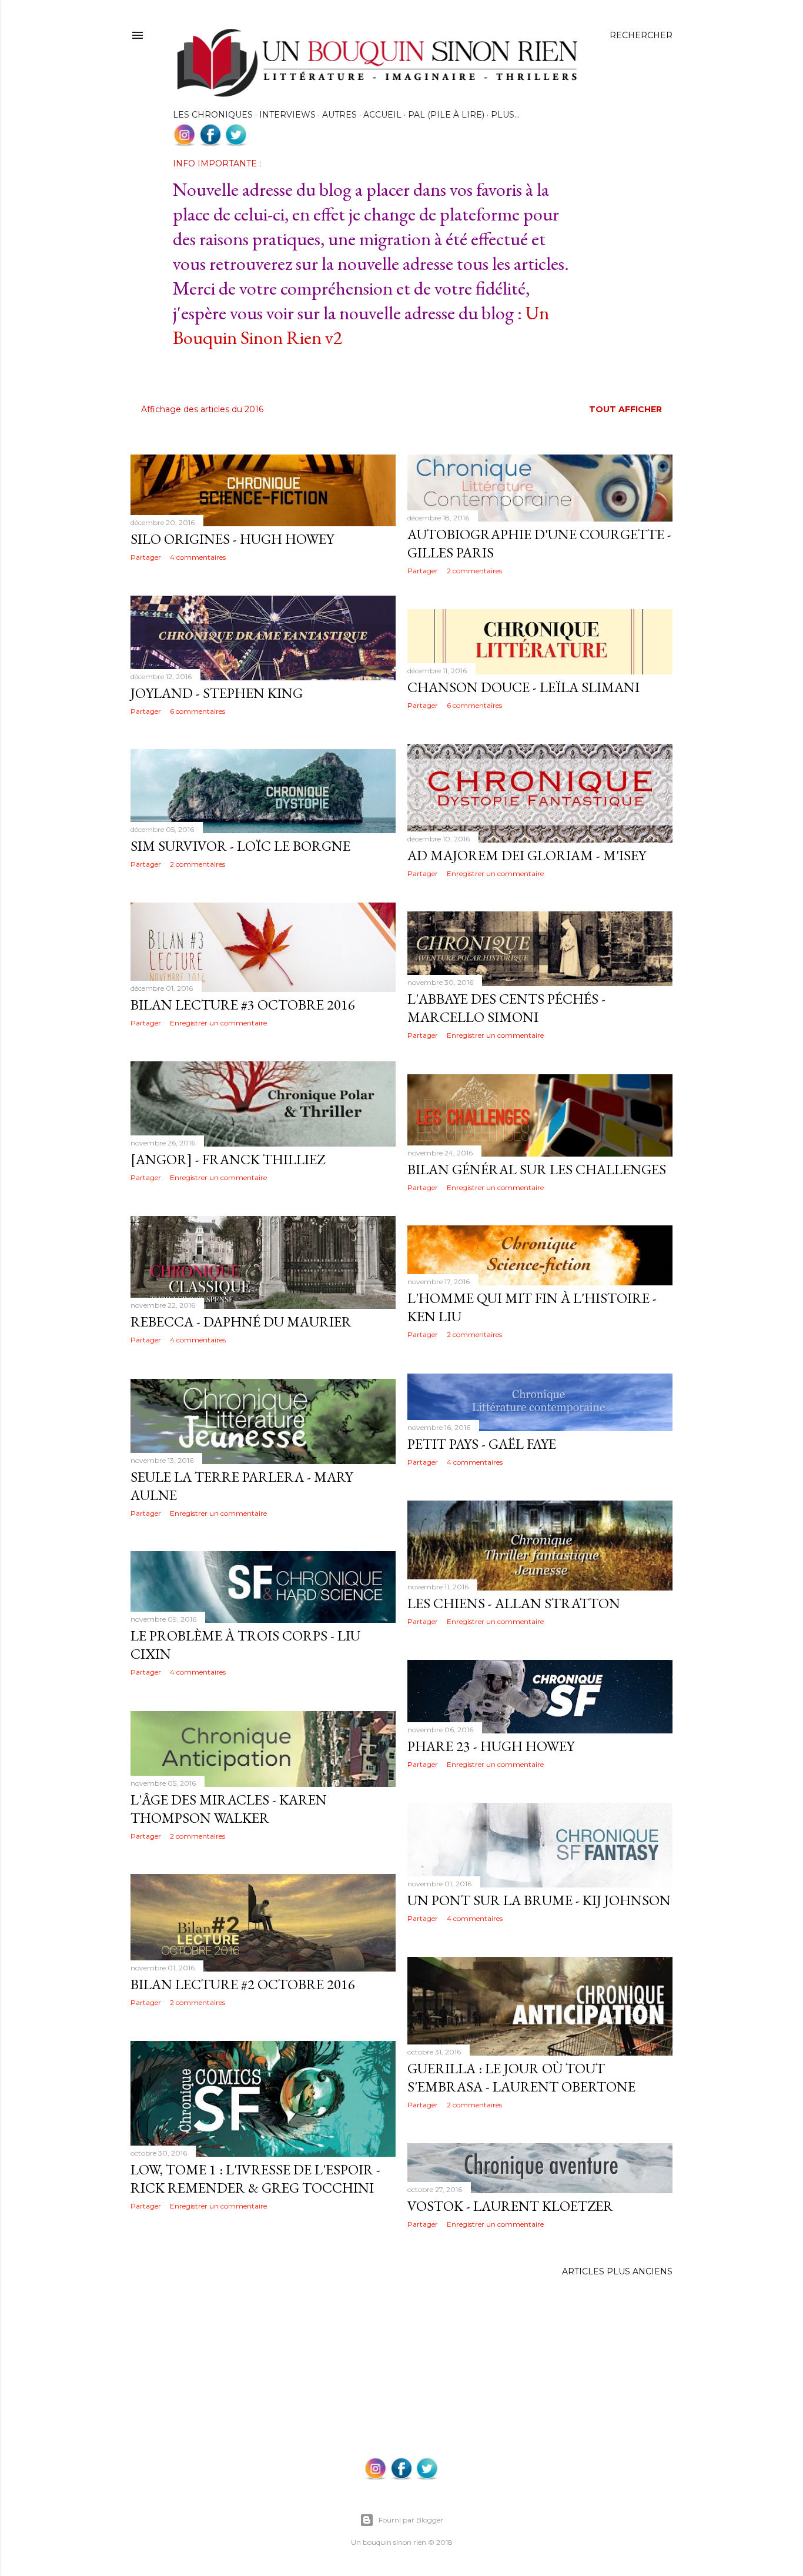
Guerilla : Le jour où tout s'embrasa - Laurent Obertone (521, 2077)
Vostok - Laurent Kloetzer (510, 2206)
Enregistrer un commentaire (495, 873)
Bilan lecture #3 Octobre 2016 (243, 1005)
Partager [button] (146, 557)
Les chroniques (213, 115)
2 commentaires (474, 571)
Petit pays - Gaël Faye (482, 1444)
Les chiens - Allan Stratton (514, 1603)
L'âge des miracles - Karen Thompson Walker (229, 1809)
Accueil (382, 115)
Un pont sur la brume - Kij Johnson (539, 1900)
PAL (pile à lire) (446, 115)
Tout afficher (625, 409)
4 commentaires (198, 557)
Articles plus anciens (617, 2271)
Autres (339, 115)
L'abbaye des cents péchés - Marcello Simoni (506, 1008)
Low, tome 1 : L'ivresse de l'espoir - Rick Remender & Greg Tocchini (255, 2179)
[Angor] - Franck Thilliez (228, 1159)
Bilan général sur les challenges (537, 1169)
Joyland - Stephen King (217, 693)
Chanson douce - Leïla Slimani (523, 687)
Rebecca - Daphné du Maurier (241, 1322)
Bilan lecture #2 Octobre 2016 (243, 1984)
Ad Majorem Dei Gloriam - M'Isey (527, 855)
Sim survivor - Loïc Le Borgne (240, 846)
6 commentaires (198, 711)
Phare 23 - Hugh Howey (491, 1746)
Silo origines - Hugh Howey (232, 539)
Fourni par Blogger (411, 2520)
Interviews (287, 115)
